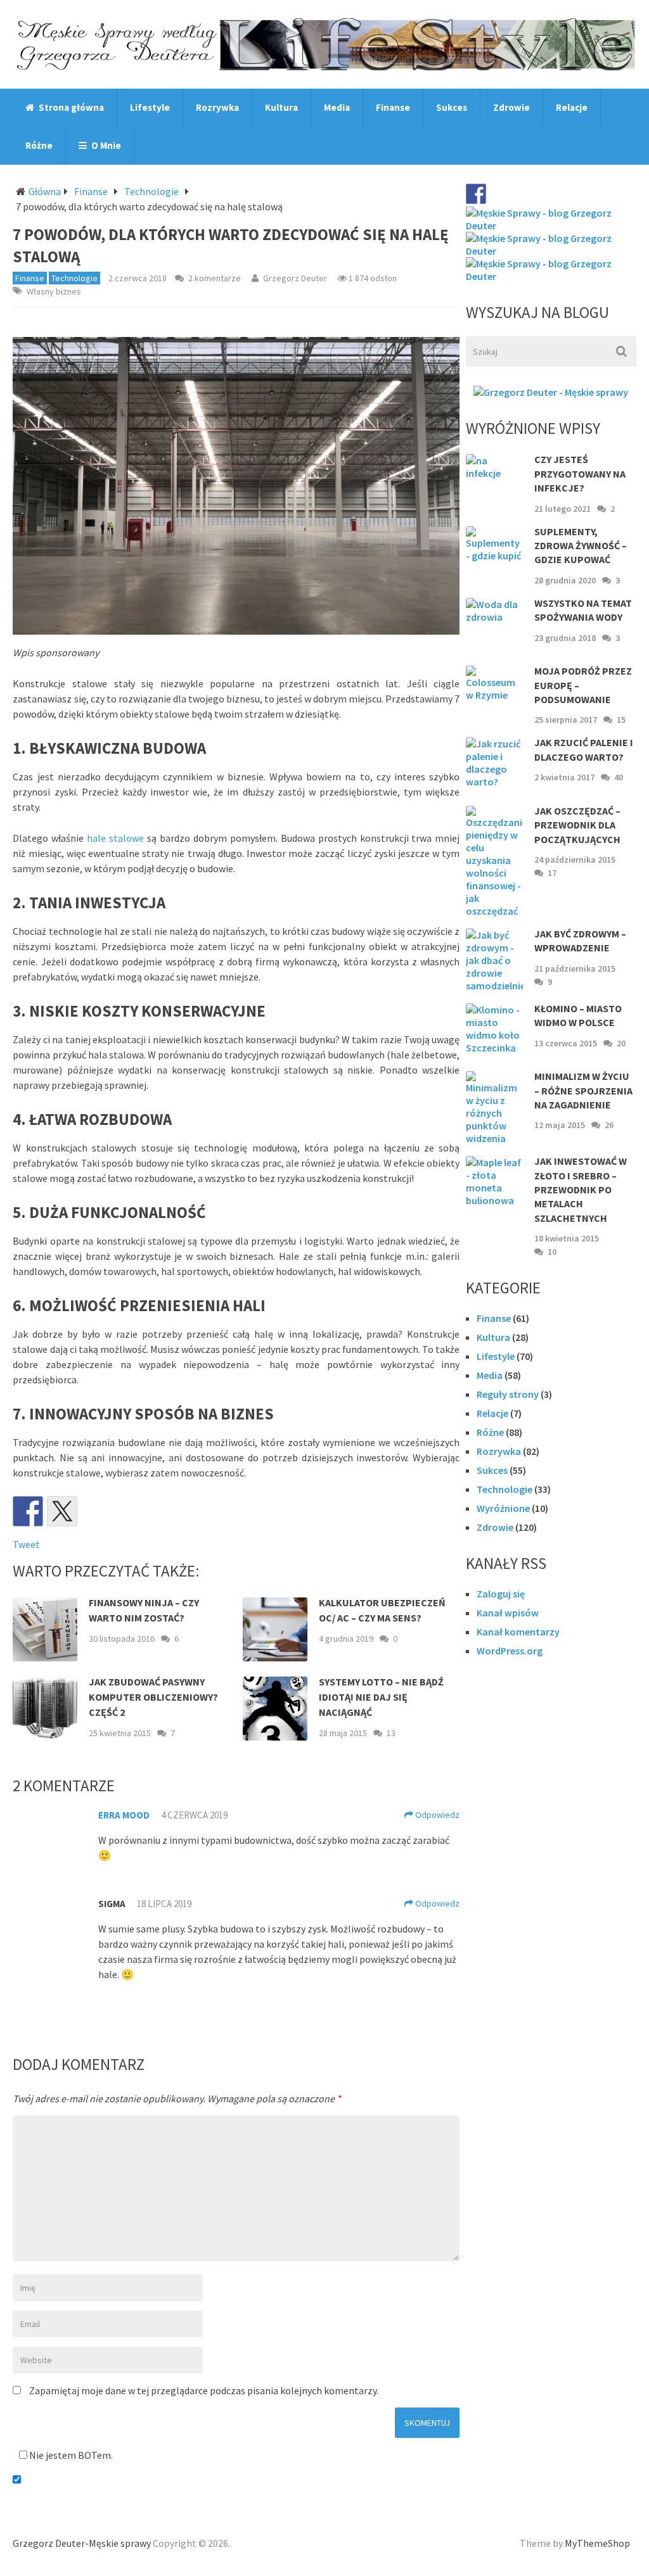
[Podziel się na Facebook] (28, 1511)
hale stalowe (115, 838)
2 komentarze (215, 278)
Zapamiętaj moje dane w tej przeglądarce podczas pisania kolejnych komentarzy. (204, 2390)
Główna (45, 191)
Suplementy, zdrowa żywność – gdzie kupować (581, 546)
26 (609, 1125)
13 (391, 1733)
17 (552, 873)
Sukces (452, 107)
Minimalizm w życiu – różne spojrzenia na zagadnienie (583, 1090)
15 (621, 720)
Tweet (26, 1544)
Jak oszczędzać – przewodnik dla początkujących (577, 825)
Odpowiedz (436, 1815)
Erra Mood (124, 1815)
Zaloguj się (501, 1594)
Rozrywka (217, 107)
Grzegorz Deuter (295, 278)
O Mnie (105, 145)
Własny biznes (54, 291)
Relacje (572, 107)
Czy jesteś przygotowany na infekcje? (580, 473)
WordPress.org (510, 1651)
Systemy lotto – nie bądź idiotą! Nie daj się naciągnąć (381, 1697)
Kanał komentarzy (518, 1632)
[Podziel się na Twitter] (62, 1511)
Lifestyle (150, 107)
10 (552, 1252)
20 (621, 1043)
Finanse (393, 107)
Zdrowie (511, 107)
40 (619, 777)
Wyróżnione (503, 1508)
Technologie (151, 191)
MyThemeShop (597, 2543)
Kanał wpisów (508, 1613)
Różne (39, 145)
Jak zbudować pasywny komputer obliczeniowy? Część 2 (153, 1697)
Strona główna (70, 107)
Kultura (281, 107)
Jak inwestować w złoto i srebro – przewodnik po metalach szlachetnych (581, 1190)
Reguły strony (508, 1394)
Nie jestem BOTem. (70, 2455)
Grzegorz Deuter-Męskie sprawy (82, 2543)
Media (337, 107)
